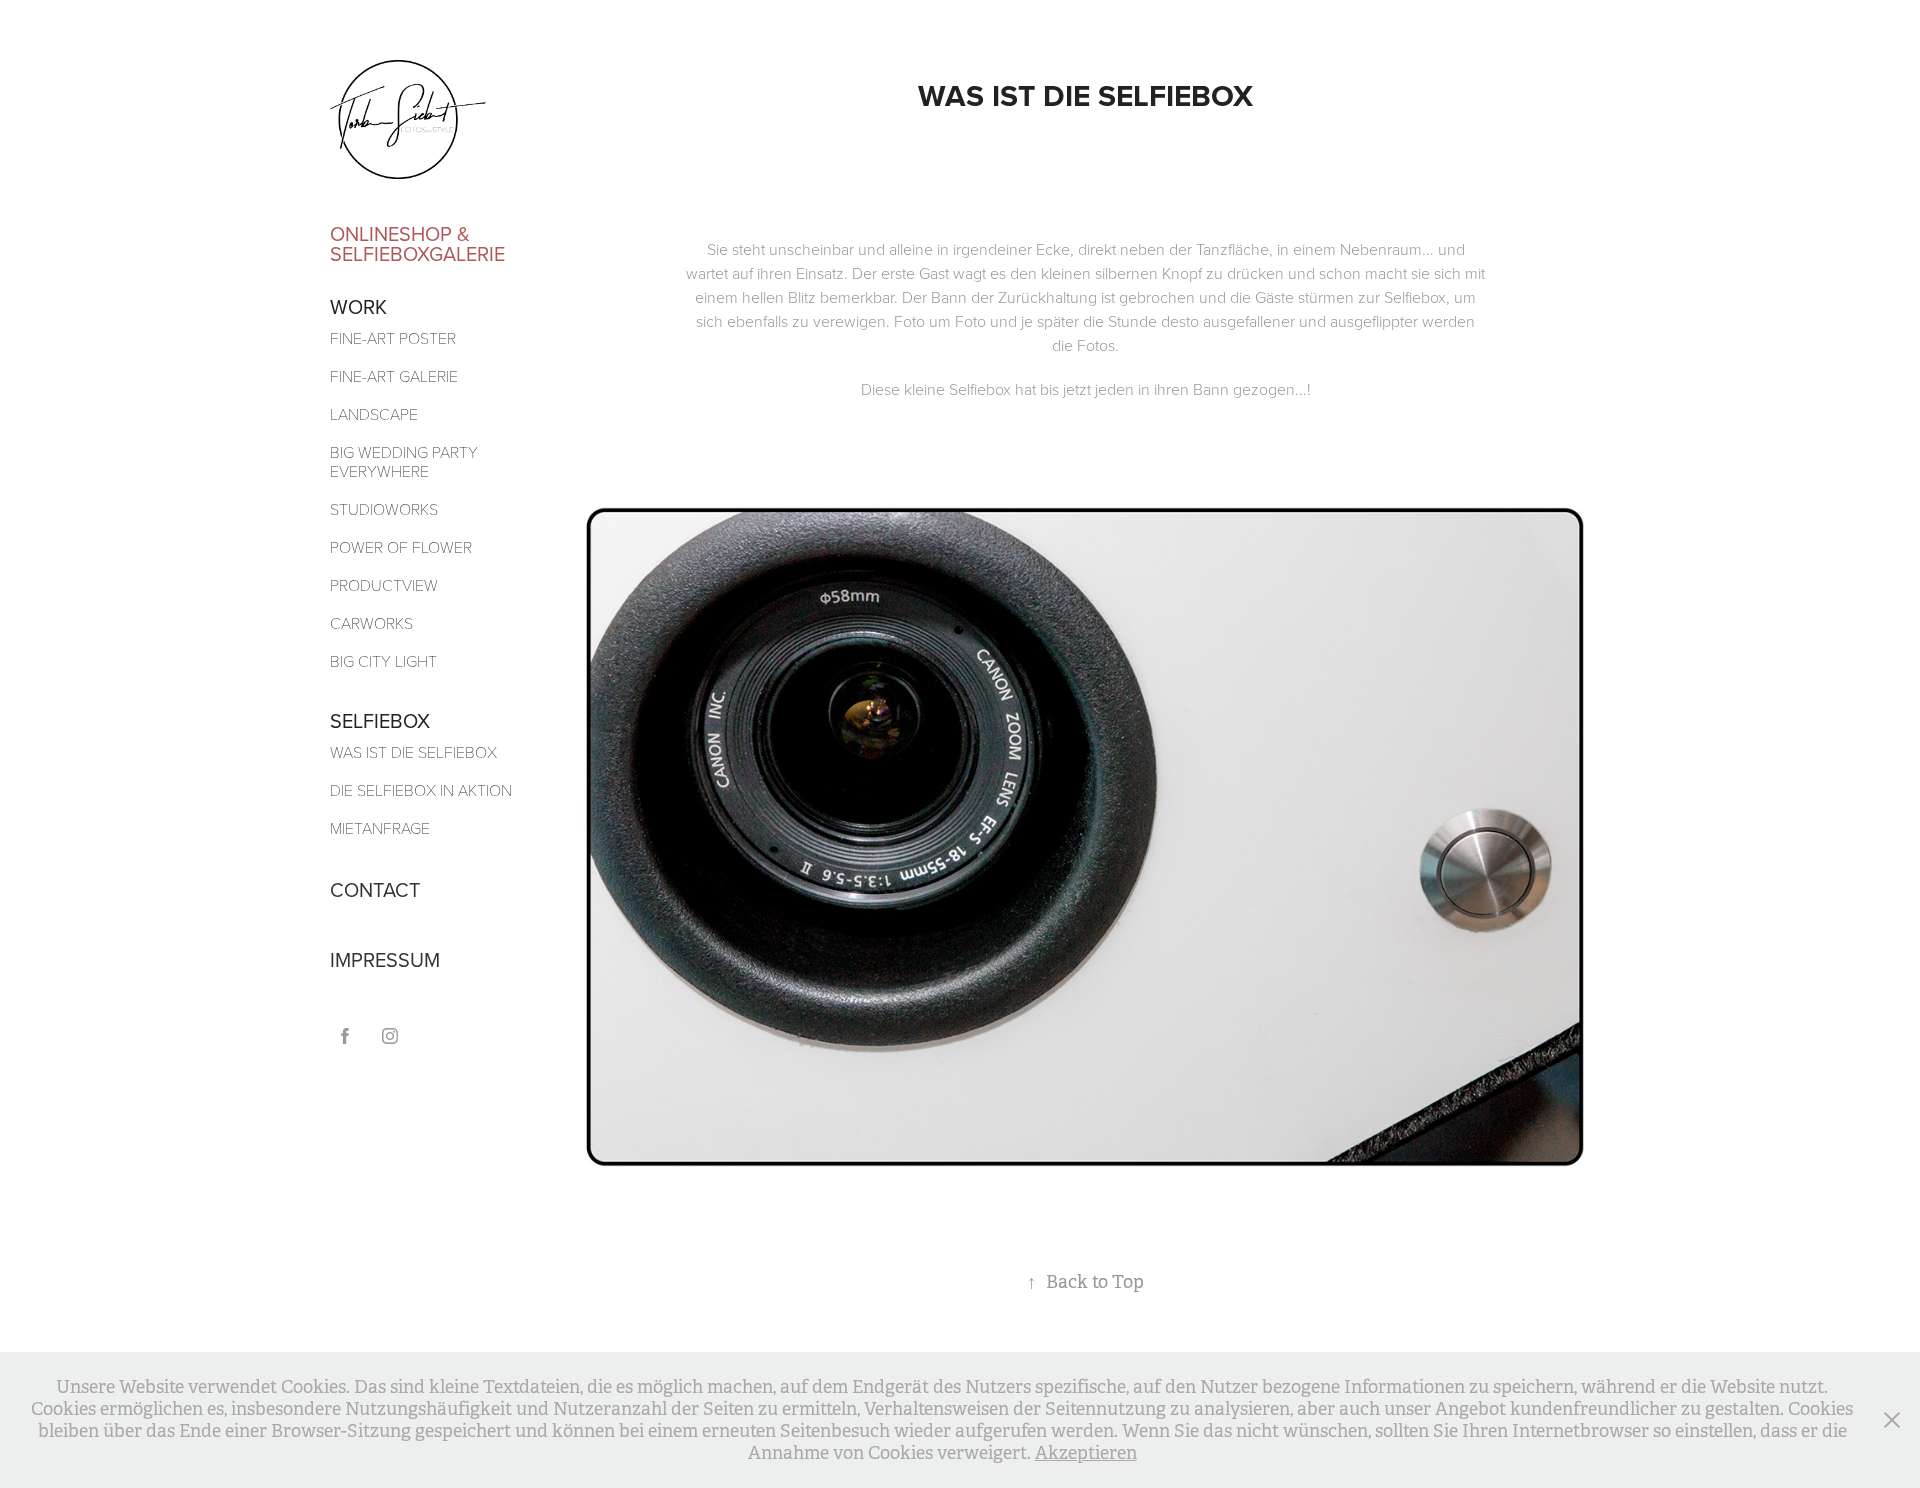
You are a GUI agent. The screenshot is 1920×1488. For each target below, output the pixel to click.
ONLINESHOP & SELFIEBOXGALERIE (417, 243)
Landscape (374, 413)
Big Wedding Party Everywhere (404, 461)
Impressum (385, 959)
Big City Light (383, 660)
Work (358, 306)
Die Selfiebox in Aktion (421, 789)
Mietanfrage (380, 827)
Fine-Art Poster (393, 337)
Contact (375, 889)
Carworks (371, 622)
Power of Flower (401, 546)
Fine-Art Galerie (394, 375)
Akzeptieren (1086, 1453)
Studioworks (384, 508)
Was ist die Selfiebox (413, 751)
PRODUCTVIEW (384, 584)
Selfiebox (380, 720)
